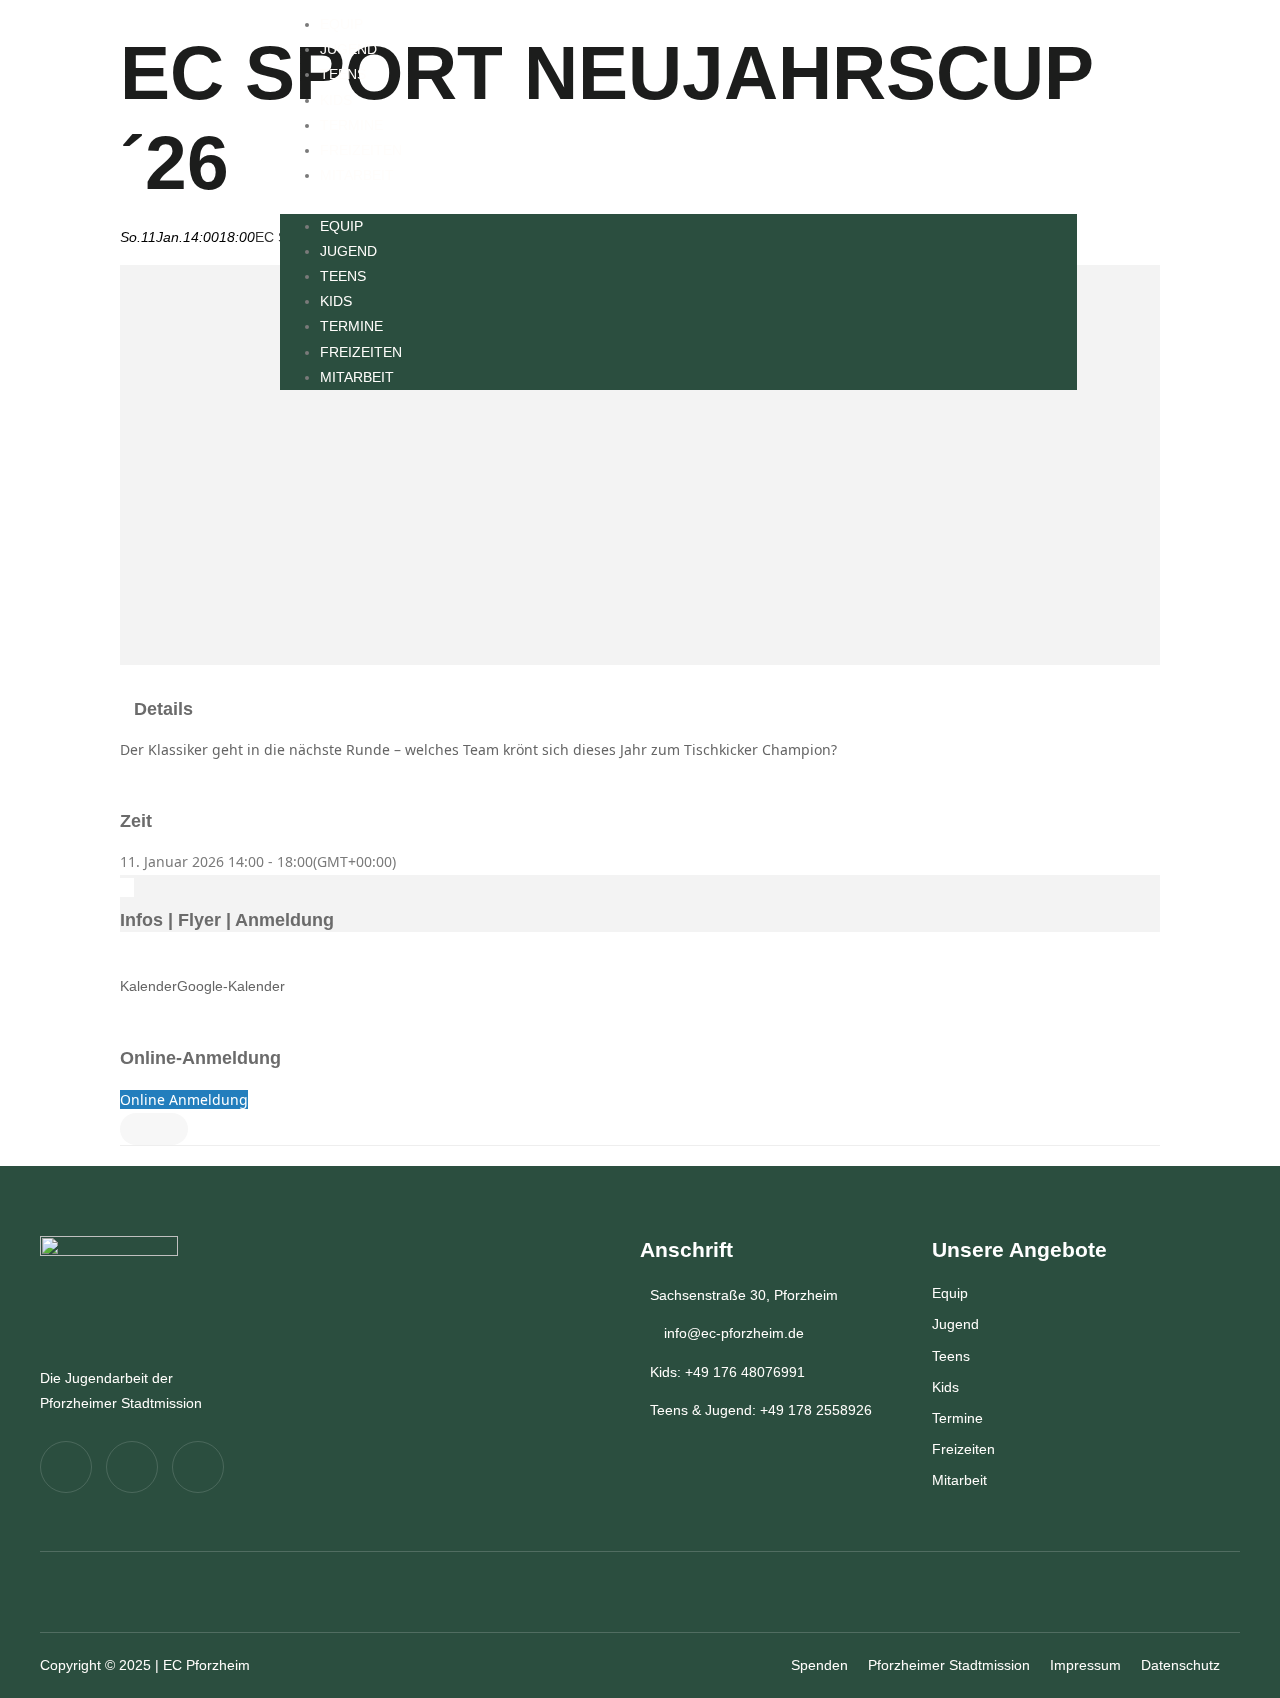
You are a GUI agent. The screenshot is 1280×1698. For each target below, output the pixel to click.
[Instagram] (66, 1467)
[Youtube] (132, 1467)
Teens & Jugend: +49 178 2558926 (761, 1410)
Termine (351, 125)
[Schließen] (154, 1129)
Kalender (148, 986)
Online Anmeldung (184, 1099)
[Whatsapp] (198, 1467)
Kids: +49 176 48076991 (727, 1372)
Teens (343, 74)
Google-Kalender (231, 986)
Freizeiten (361, 150)
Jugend (348, 49)
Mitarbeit (357, 175)
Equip (341, 24)
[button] (678, 200)
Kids (336, 100)
